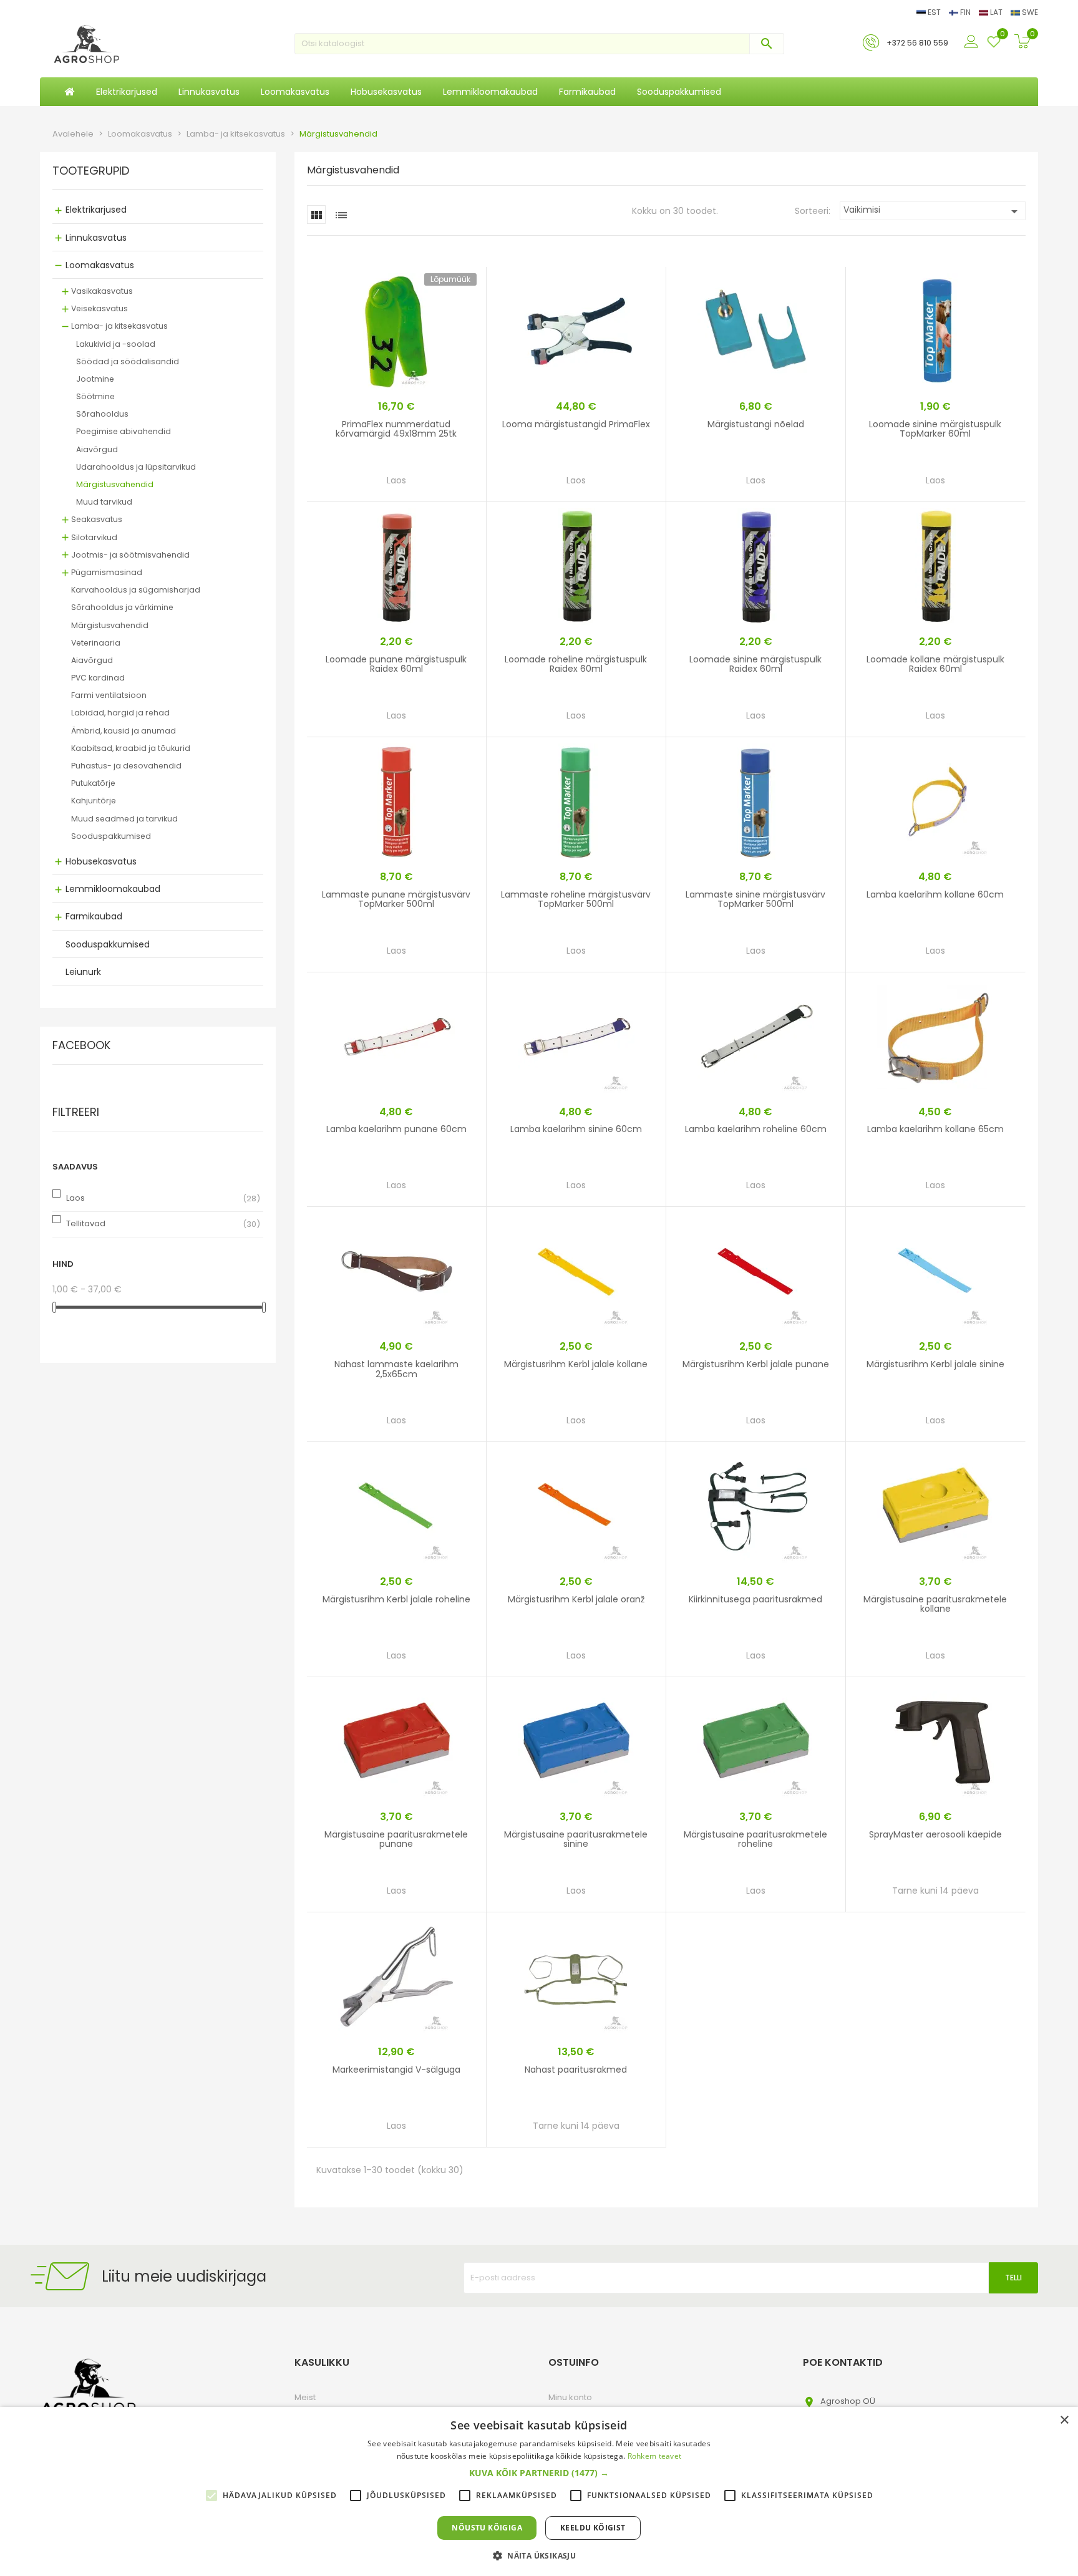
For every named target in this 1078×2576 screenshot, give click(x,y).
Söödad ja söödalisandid (128, 361)
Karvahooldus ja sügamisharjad (136, 590)
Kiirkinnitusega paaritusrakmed (755, 1599)
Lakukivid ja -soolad (116, 344)
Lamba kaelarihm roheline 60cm (756, 1129)
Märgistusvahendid (115, 484)
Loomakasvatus (100, 265)
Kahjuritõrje (94, 801)
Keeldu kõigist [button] (593, 2528)
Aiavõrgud (97, 449)
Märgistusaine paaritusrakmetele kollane (935, 1604)
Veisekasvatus (100, 308)
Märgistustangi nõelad (756, 424)
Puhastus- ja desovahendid (126, 766)
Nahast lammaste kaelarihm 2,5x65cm (396, 1369)
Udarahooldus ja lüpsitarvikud (136, 467)
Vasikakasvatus (102, 291)
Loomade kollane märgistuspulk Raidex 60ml (935, 664)
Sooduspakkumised (111, 836)
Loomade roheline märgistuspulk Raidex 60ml (576, 664)
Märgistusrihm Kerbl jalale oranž (576, 1599)
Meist (305, 2397)
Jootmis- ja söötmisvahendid (130, 555)
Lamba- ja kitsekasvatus (119, 326)
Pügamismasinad (107, 572)
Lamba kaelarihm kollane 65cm (935, 1129)
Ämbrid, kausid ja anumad (124, 731)
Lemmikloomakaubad (113, 889)
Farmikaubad (94, 916)
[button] (539, 2473)
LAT (996, 12)
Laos (75, 1198)
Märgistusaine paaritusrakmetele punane (396, 1839)
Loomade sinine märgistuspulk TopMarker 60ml (935, 429)
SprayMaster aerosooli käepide (935, 1834)
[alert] (539, 2491)
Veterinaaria (96, 643)
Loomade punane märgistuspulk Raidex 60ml (396, 664)
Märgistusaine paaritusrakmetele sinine (576, 1839)
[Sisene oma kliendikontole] (973, 42)
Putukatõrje (93, 783)
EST (934, 12)
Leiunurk (83, 972)
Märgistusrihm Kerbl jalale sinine (935, 1364)
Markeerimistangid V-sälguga (396, 2070)
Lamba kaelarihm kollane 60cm (935, 894)
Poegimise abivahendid (124, 431)
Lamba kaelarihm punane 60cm (396, 1129)
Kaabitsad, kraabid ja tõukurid (131, 748)
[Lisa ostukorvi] (434, 484)
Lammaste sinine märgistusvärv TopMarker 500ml (755, 899)
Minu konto (570, 2397)
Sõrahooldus (102, 414)
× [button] (1064, 2420)
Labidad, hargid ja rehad (120, 713)
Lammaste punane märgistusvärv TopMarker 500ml (396, 899)
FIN (965, 12)
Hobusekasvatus (101, 861)
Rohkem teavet (655, 2456)
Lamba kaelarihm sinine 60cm (576, 1129)
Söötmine (95, 396)
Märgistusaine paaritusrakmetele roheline (755, 1839)
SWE (1029, 12)
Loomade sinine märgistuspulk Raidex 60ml (755, 664)
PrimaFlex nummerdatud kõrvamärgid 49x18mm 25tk (396, 429)
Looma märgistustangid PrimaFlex (576, 424)
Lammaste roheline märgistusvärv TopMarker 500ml (576, 899)
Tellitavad (86, 1223)
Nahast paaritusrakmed (576, 2070)
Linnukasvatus (96, 238)
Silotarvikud (94, 537)
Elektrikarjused (96, 210)
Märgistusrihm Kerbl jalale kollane (576, 1364)
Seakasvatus (97, 519)
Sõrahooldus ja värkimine (122, 607)
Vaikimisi (933, 211)
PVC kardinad (98, 678)
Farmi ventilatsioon (109, 695)
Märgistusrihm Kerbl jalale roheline (396, 1599)
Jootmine (95, 379)
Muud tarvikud (104, 502)
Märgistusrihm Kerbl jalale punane (756, 1364)
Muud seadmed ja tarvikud (124, 819)
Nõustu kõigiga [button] (487, 2528)
